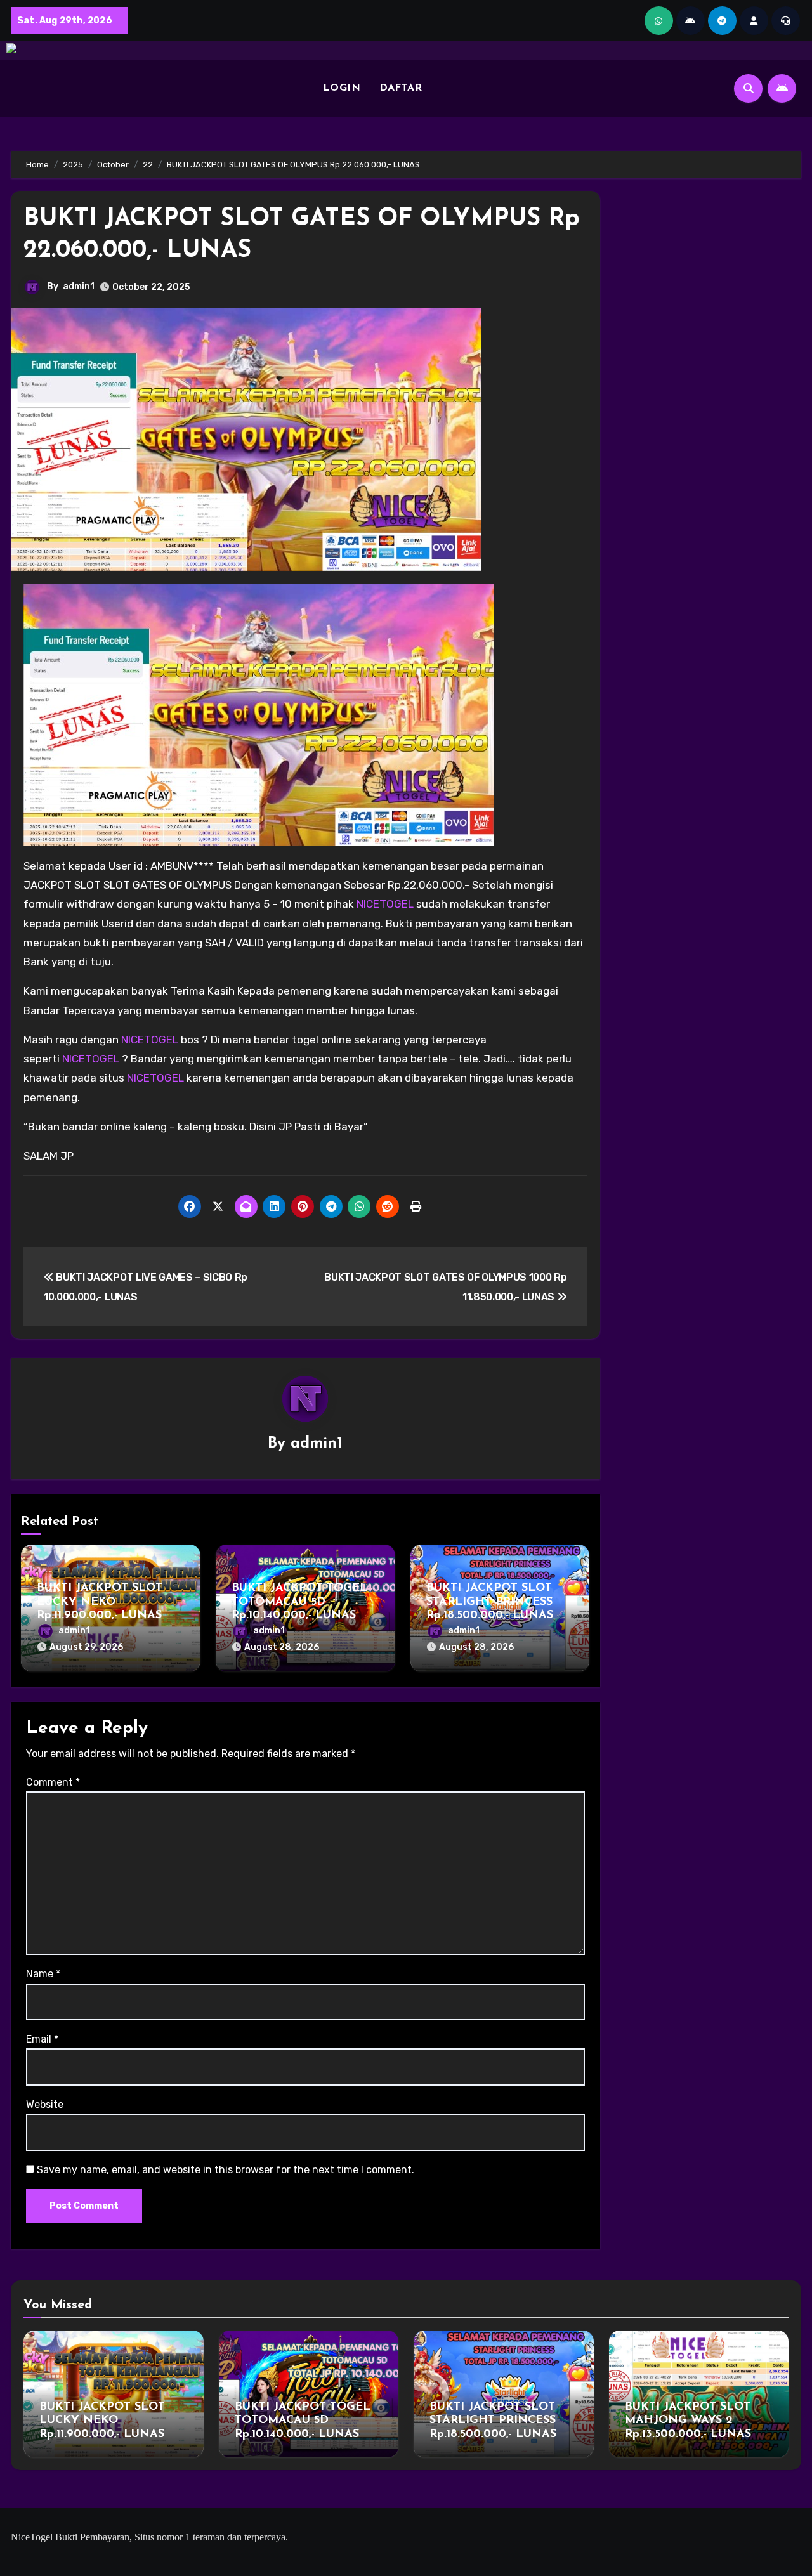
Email (42, 2039)
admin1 (79, 286)
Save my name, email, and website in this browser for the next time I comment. (226, 2170)
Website (45, 2104)
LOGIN (342, 88)
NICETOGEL (385, 904)
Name (43, 1974)
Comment (53, 1782)
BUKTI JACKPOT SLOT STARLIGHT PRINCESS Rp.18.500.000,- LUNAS (490, 1602)
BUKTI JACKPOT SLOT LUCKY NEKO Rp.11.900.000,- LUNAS (100, 1602)
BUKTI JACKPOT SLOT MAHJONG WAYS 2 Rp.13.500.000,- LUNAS (688, 2421)
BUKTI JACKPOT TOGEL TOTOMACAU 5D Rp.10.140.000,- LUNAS (299, 1602)
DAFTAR (401, 88)
